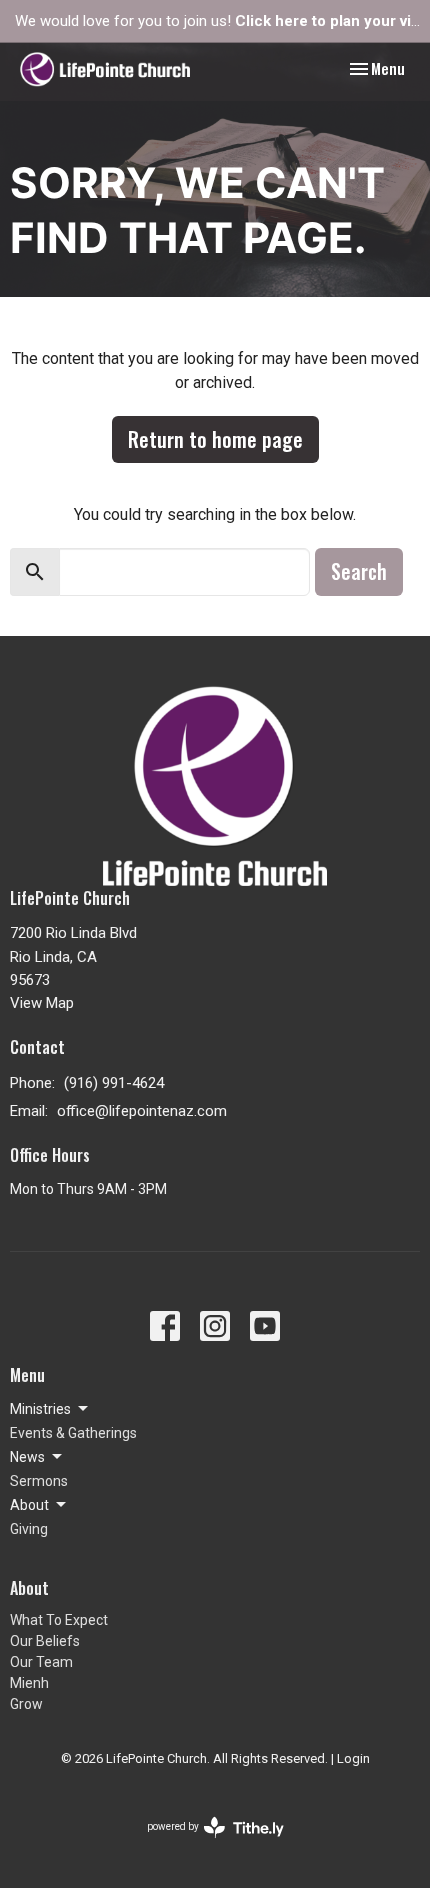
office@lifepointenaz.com (142, 1111)
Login (353, 1758)
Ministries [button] (40, 1409)
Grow (26, 1704)
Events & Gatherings (73, 1433)
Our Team (41, 1662)
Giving (29, 1529)
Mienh (29, 1683)
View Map (42, 1003)
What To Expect (59, 1620)
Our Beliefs (45, 1641)
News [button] (27, 1457)
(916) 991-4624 (114, 1083)
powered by (204, 1844)
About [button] (29, 1505)
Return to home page (215, 439)
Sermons (39, 1481)
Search (359, 571)
